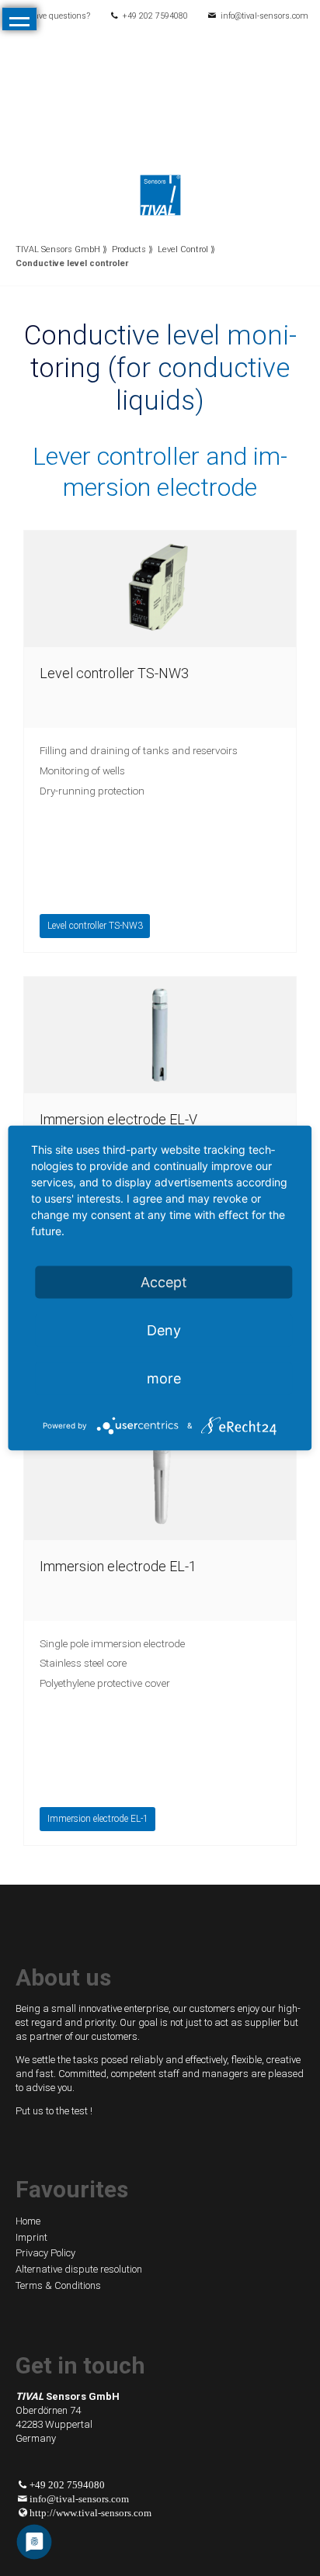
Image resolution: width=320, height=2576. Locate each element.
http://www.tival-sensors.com (90, 2513)
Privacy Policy (45, 2253)
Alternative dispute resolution (79, 2269)
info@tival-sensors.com (264, 16)
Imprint (31, 2237)
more (164, 1378)
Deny (164, 1330)
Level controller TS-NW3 (114, 673)
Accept (164, 1282)
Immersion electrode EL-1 (118, 1566)
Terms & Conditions (58, 2285)
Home (28, 2221)
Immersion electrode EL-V (118, 1119)
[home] (160, 194)
